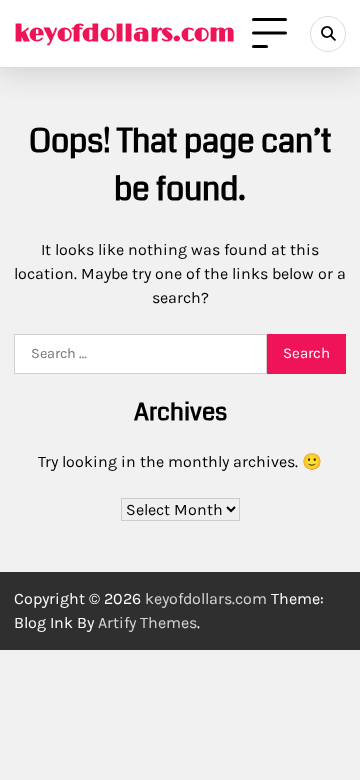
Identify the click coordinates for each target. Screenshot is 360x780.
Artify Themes (147, 622)
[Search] (328, 34)
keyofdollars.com (124, 33)
